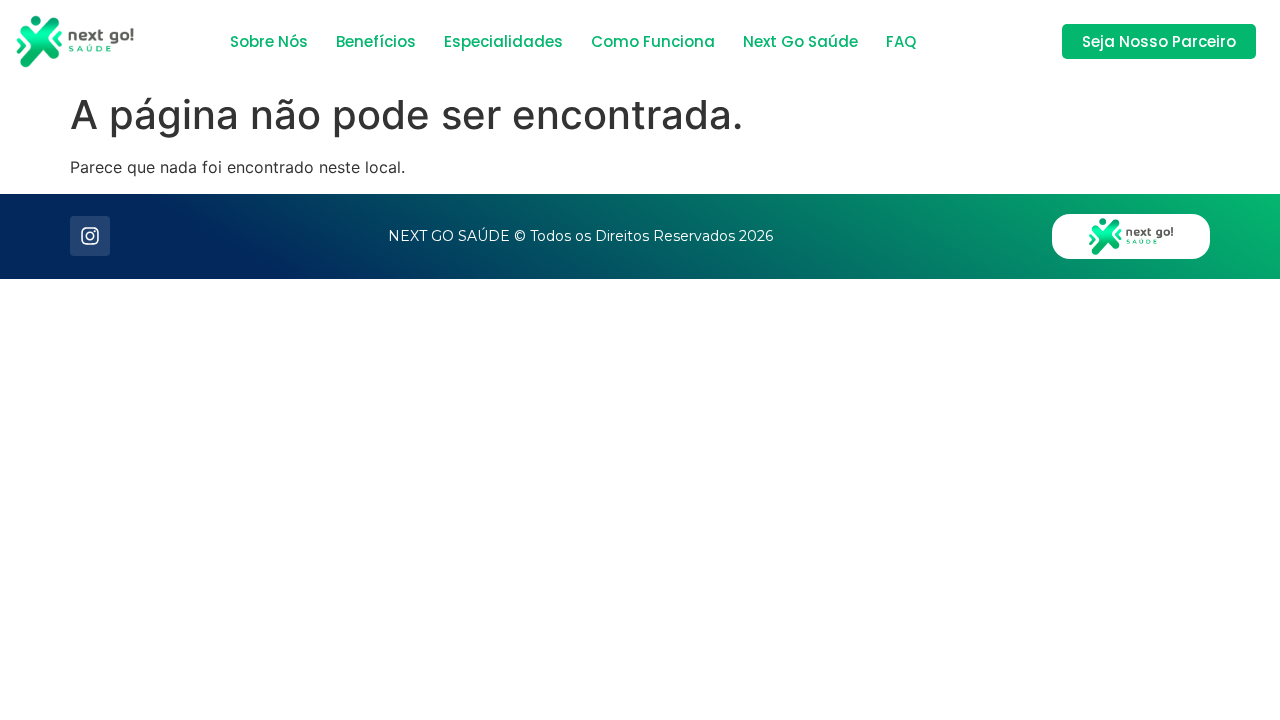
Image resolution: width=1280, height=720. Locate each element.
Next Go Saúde (800, 41)
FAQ (901, 41)
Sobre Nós (269, 41)
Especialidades (503, 41)
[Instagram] (90, 236)
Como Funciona (653, 41)
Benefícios (376, 41)
